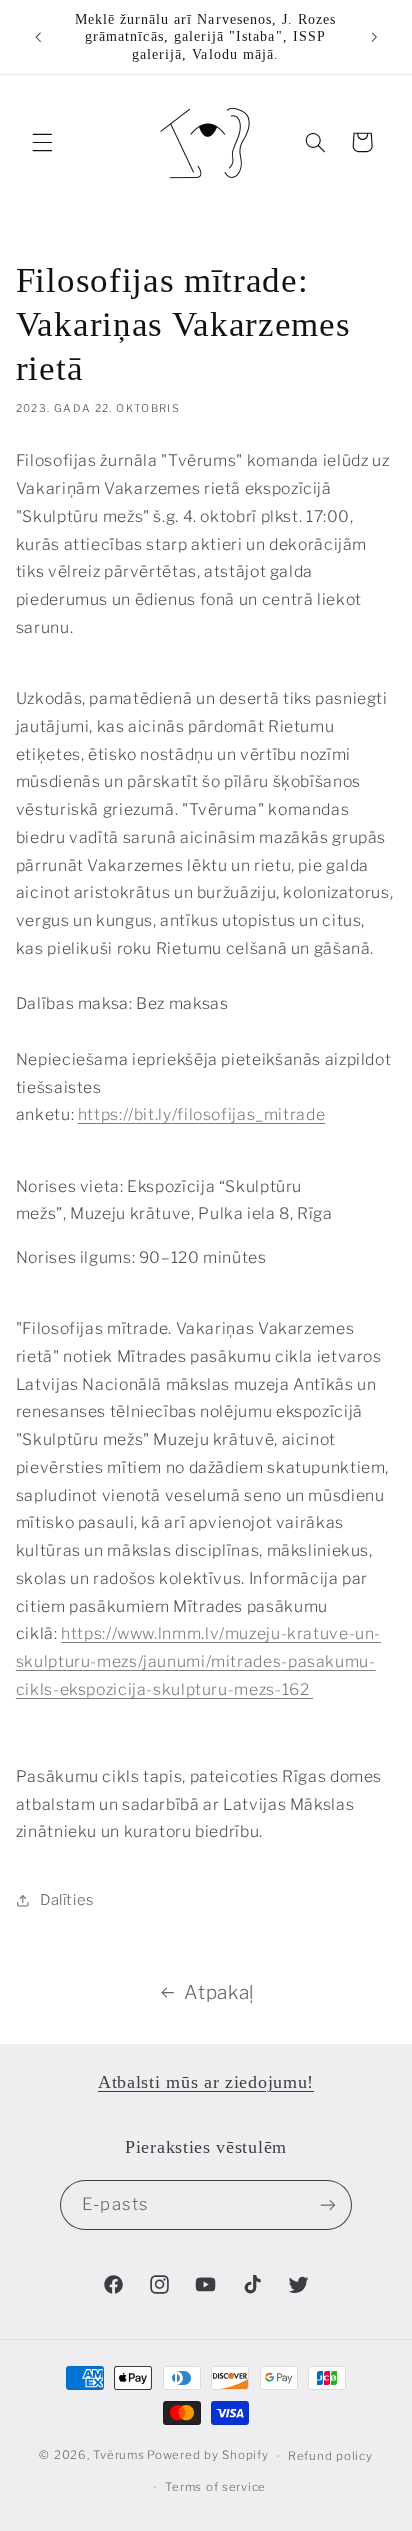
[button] (42, 142)
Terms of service (215, 2487)
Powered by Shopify (207, 2456)
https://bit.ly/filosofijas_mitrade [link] (201, 1114)
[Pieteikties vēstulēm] (327, 2204)
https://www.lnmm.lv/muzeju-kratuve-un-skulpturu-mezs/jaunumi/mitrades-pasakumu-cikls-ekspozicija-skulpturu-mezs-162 (198, 1661)
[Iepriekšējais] (38, 37)
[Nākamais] (374, 37)
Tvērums (118, 2456)
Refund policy (330, 2456)
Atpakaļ (218, 1992)
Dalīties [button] (67, 1900)
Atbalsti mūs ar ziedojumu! (206, 2082)
